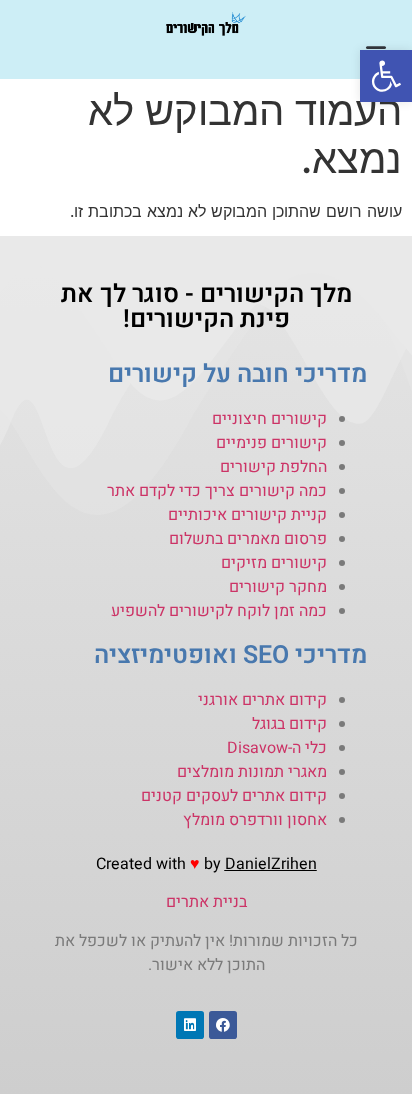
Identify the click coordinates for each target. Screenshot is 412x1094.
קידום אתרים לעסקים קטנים (234, 796)
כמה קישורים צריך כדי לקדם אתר (217, 491)
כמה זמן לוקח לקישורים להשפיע (219, 611)
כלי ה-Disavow (277, 748)
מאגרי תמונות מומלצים (252, 772)
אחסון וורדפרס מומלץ (255, 820)
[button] (386, 76)
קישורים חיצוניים (269, 419)
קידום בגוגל (289, 724)
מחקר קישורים (278, 587)
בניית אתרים (206, 902)
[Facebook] (223, 1025)
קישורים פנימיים (271, 443)
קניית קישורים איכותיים (247, 515)
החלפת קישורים (273, 467)
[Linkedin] (190, 1025)
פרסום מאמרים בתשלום (248, 539)
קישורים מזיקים (274, 563)
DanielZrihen (271, 864)
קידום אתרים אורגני (262, 700)
